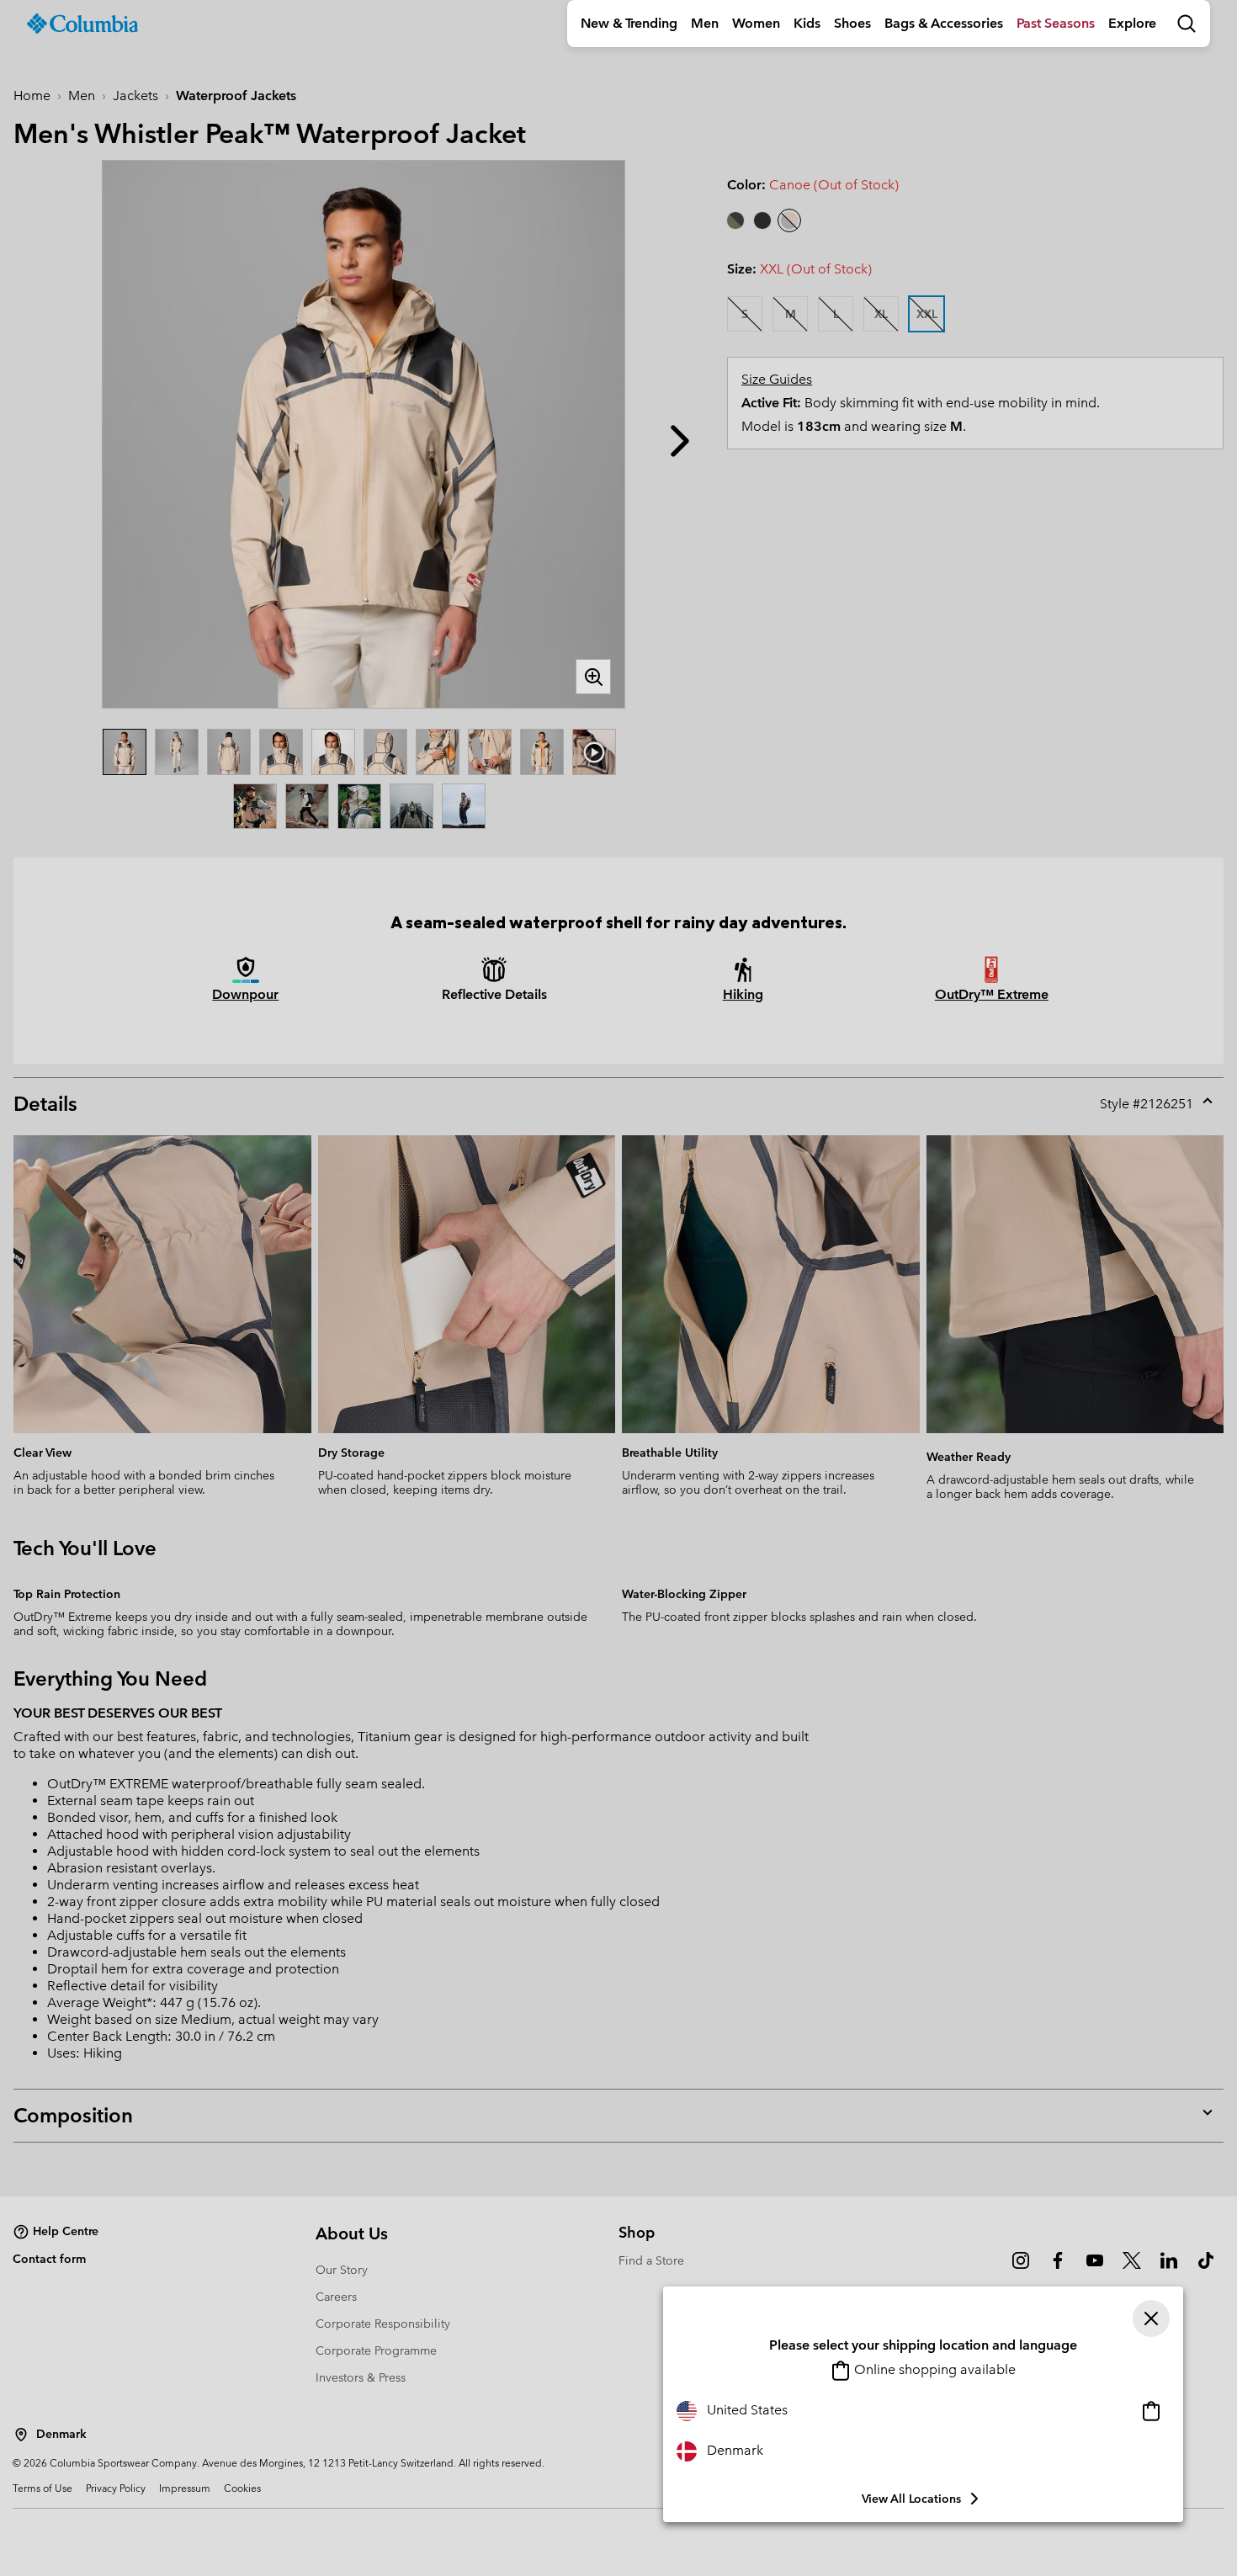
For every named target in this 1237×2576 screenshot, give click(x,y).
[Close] (1151, 2318)
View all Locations (911, 2499)
